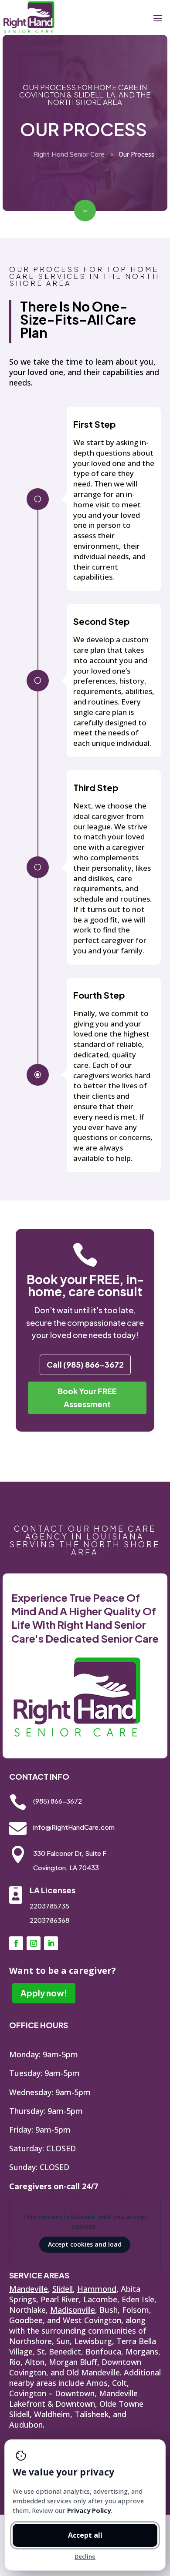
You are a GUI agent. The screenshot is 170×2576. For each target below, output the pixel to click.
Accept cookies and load (85, 2244)
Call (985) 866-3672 (85, 1364)
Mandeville (29, 2289)
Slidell (63, 2289)
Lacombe (100, 2299)
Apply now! (44, 1993)
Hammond (97, 2289)
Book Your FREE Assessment (87, 1398)
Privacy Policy (89, 2510)
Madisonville (73, 2310)
